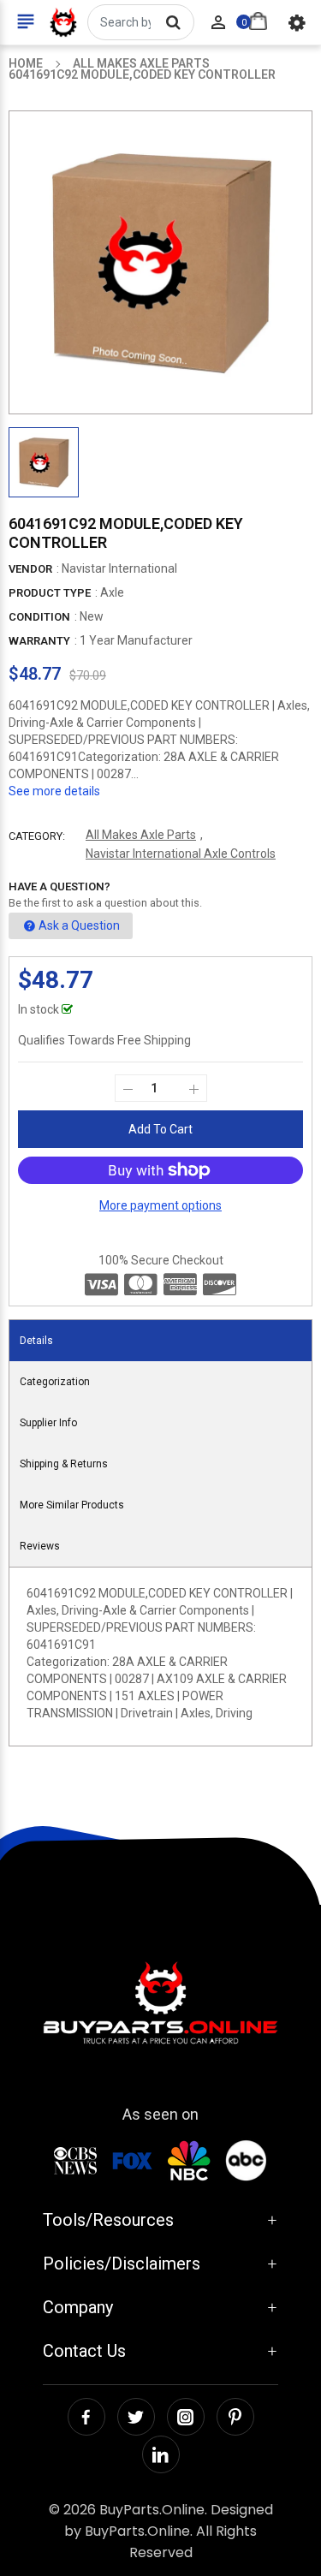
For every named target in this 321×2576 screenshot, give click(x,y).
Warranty (39, 641)
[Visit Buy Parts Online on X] (136, 2417)
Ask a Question (79, 925)
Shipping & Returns (64, 1464)
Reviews (40, 1546)
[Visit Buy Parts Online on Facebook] (86, 2417)
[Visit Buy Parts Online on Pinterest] (235, 2417)
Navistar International (119, 568)
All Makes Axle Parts (141, 835)
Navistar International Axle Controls (181, 854)
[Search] (173, 22)
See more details (54, 791)
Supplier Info (48, 1423)
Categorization (55, 1382)
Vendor (30, 569)
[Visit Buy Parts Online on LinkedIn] (161, 2454)
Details (36, 1341)
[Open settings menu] (297, 22)
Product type (50, 593)
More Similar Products (72, 1505)
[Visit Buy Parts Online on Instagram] (186, 2417)
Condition (39, 617)
